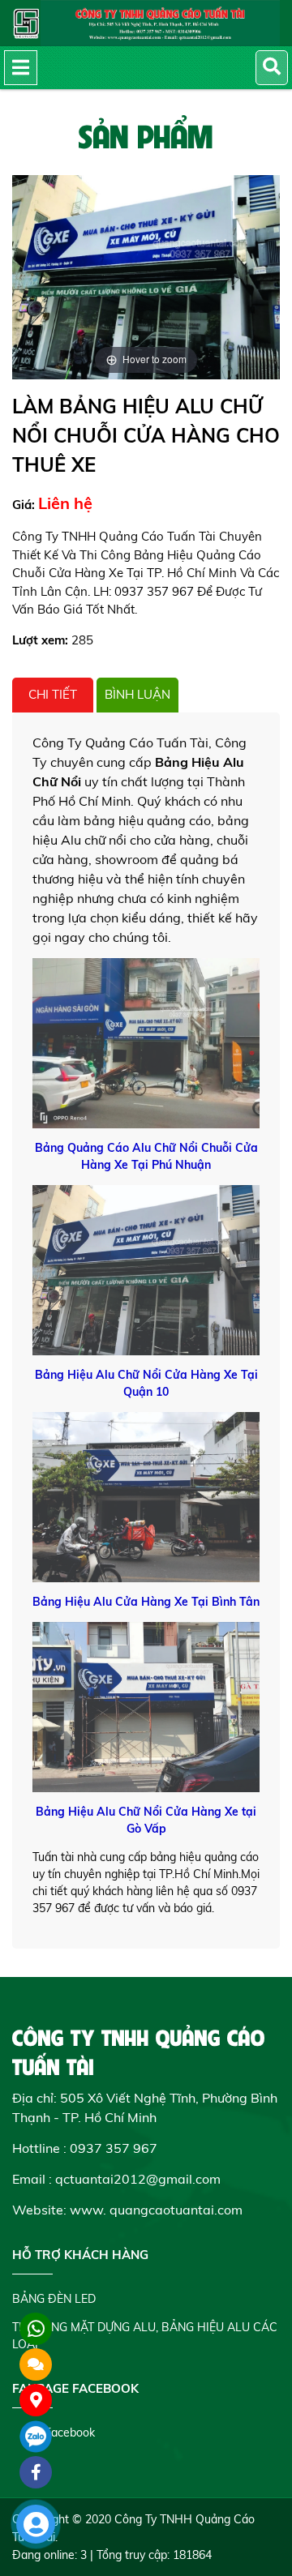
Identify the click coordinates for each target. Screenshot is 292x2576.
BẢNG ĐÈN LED (54, 2299)
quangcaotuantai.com (176, 2210)
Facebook (70, 2433)
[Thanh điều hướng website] (21, 68)
